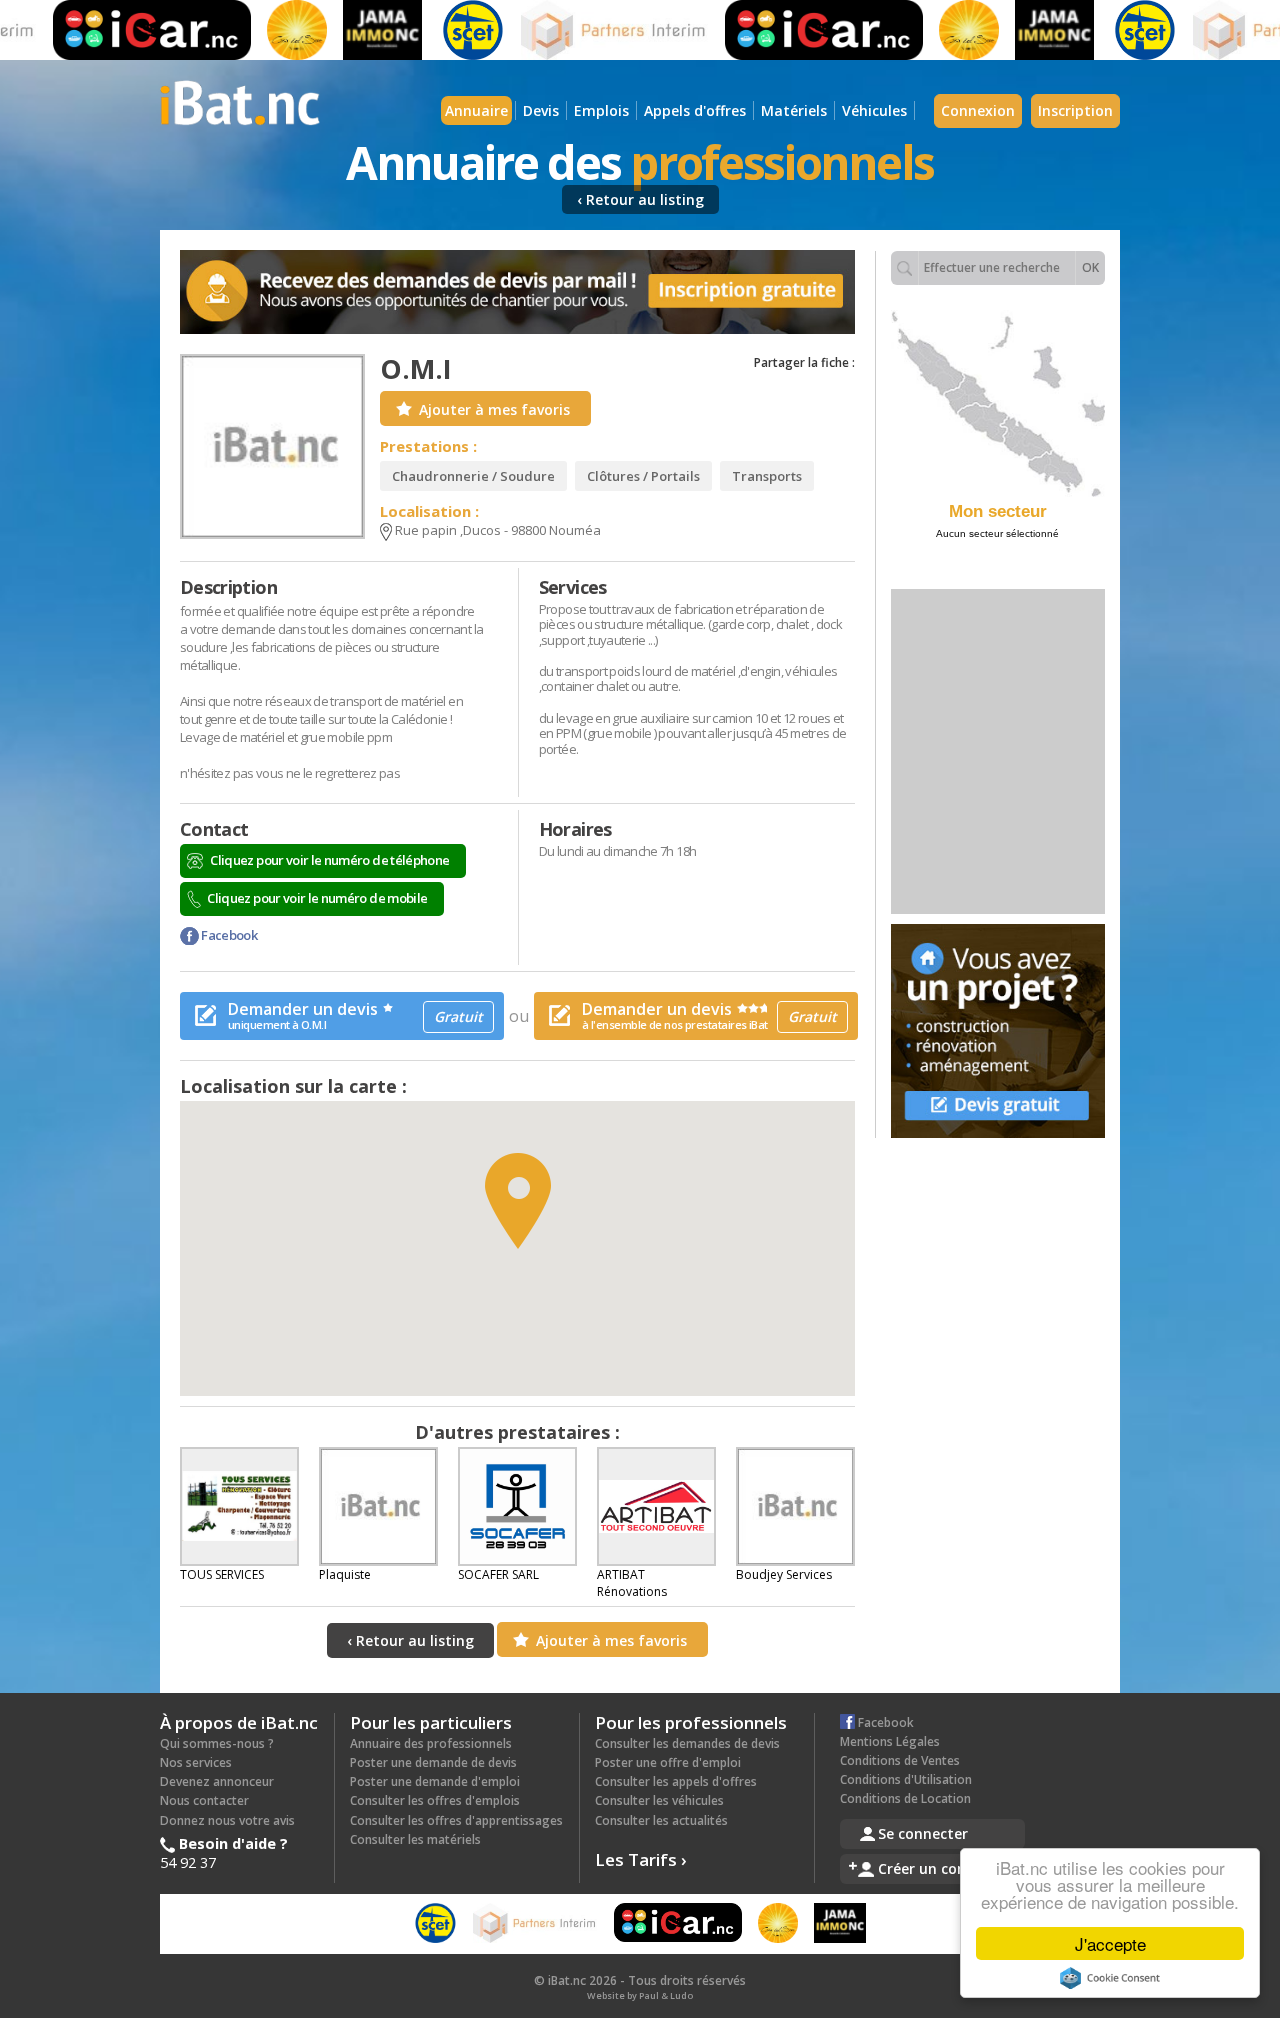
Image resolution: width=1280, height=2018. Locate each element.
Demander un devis (355, 1015)
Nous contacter (204, 1800)
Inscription (1075, 110)
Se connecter (923, 1833)
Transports (767, 476)
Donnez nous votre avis (227, 1820)
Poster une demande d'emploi (435, 1781)
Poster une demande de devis (433, 1762)
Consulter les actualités (661, 1820)
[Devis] (998, 1031)
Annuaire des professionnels (431, 1743)
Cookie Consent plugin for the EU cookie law (1110, 1978)
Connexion (978, 110)
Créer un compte (936, 1868)
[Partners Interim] (585, 30)
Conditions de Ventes (900, 1760)
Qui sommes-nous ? (217, 1743)
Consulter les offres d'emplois (435, 1800)
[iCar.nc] (121, 30)
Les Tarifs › (641, 1859)
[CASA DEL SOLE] (266, 30)
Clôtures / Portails (643, 476)
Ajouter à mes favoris (494, 409)
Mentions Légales (890, 1741)
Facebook (228, 935)
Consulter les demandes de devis (687, 1743)
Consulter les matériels (415, 1839)
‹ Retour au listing (640, 199)
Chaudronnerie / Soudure (473, 476)
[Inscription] (517, 292)
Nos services (196, 1762)
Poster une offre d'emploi (668, 1762)
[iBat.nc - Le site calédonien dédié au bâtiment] (240, 101)
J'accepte (1110, 1943)
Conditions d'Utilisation (906, 1779)
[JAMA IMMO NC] (351, 30)
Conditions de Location (905, 1798)
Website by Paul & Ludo (640, 1995)
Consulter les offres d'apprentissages (456, 1820)
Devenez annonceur (217, 1781)
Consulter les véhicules (659, 1800)
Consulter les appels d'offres (676, 1781)
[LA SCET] (442, 30)
